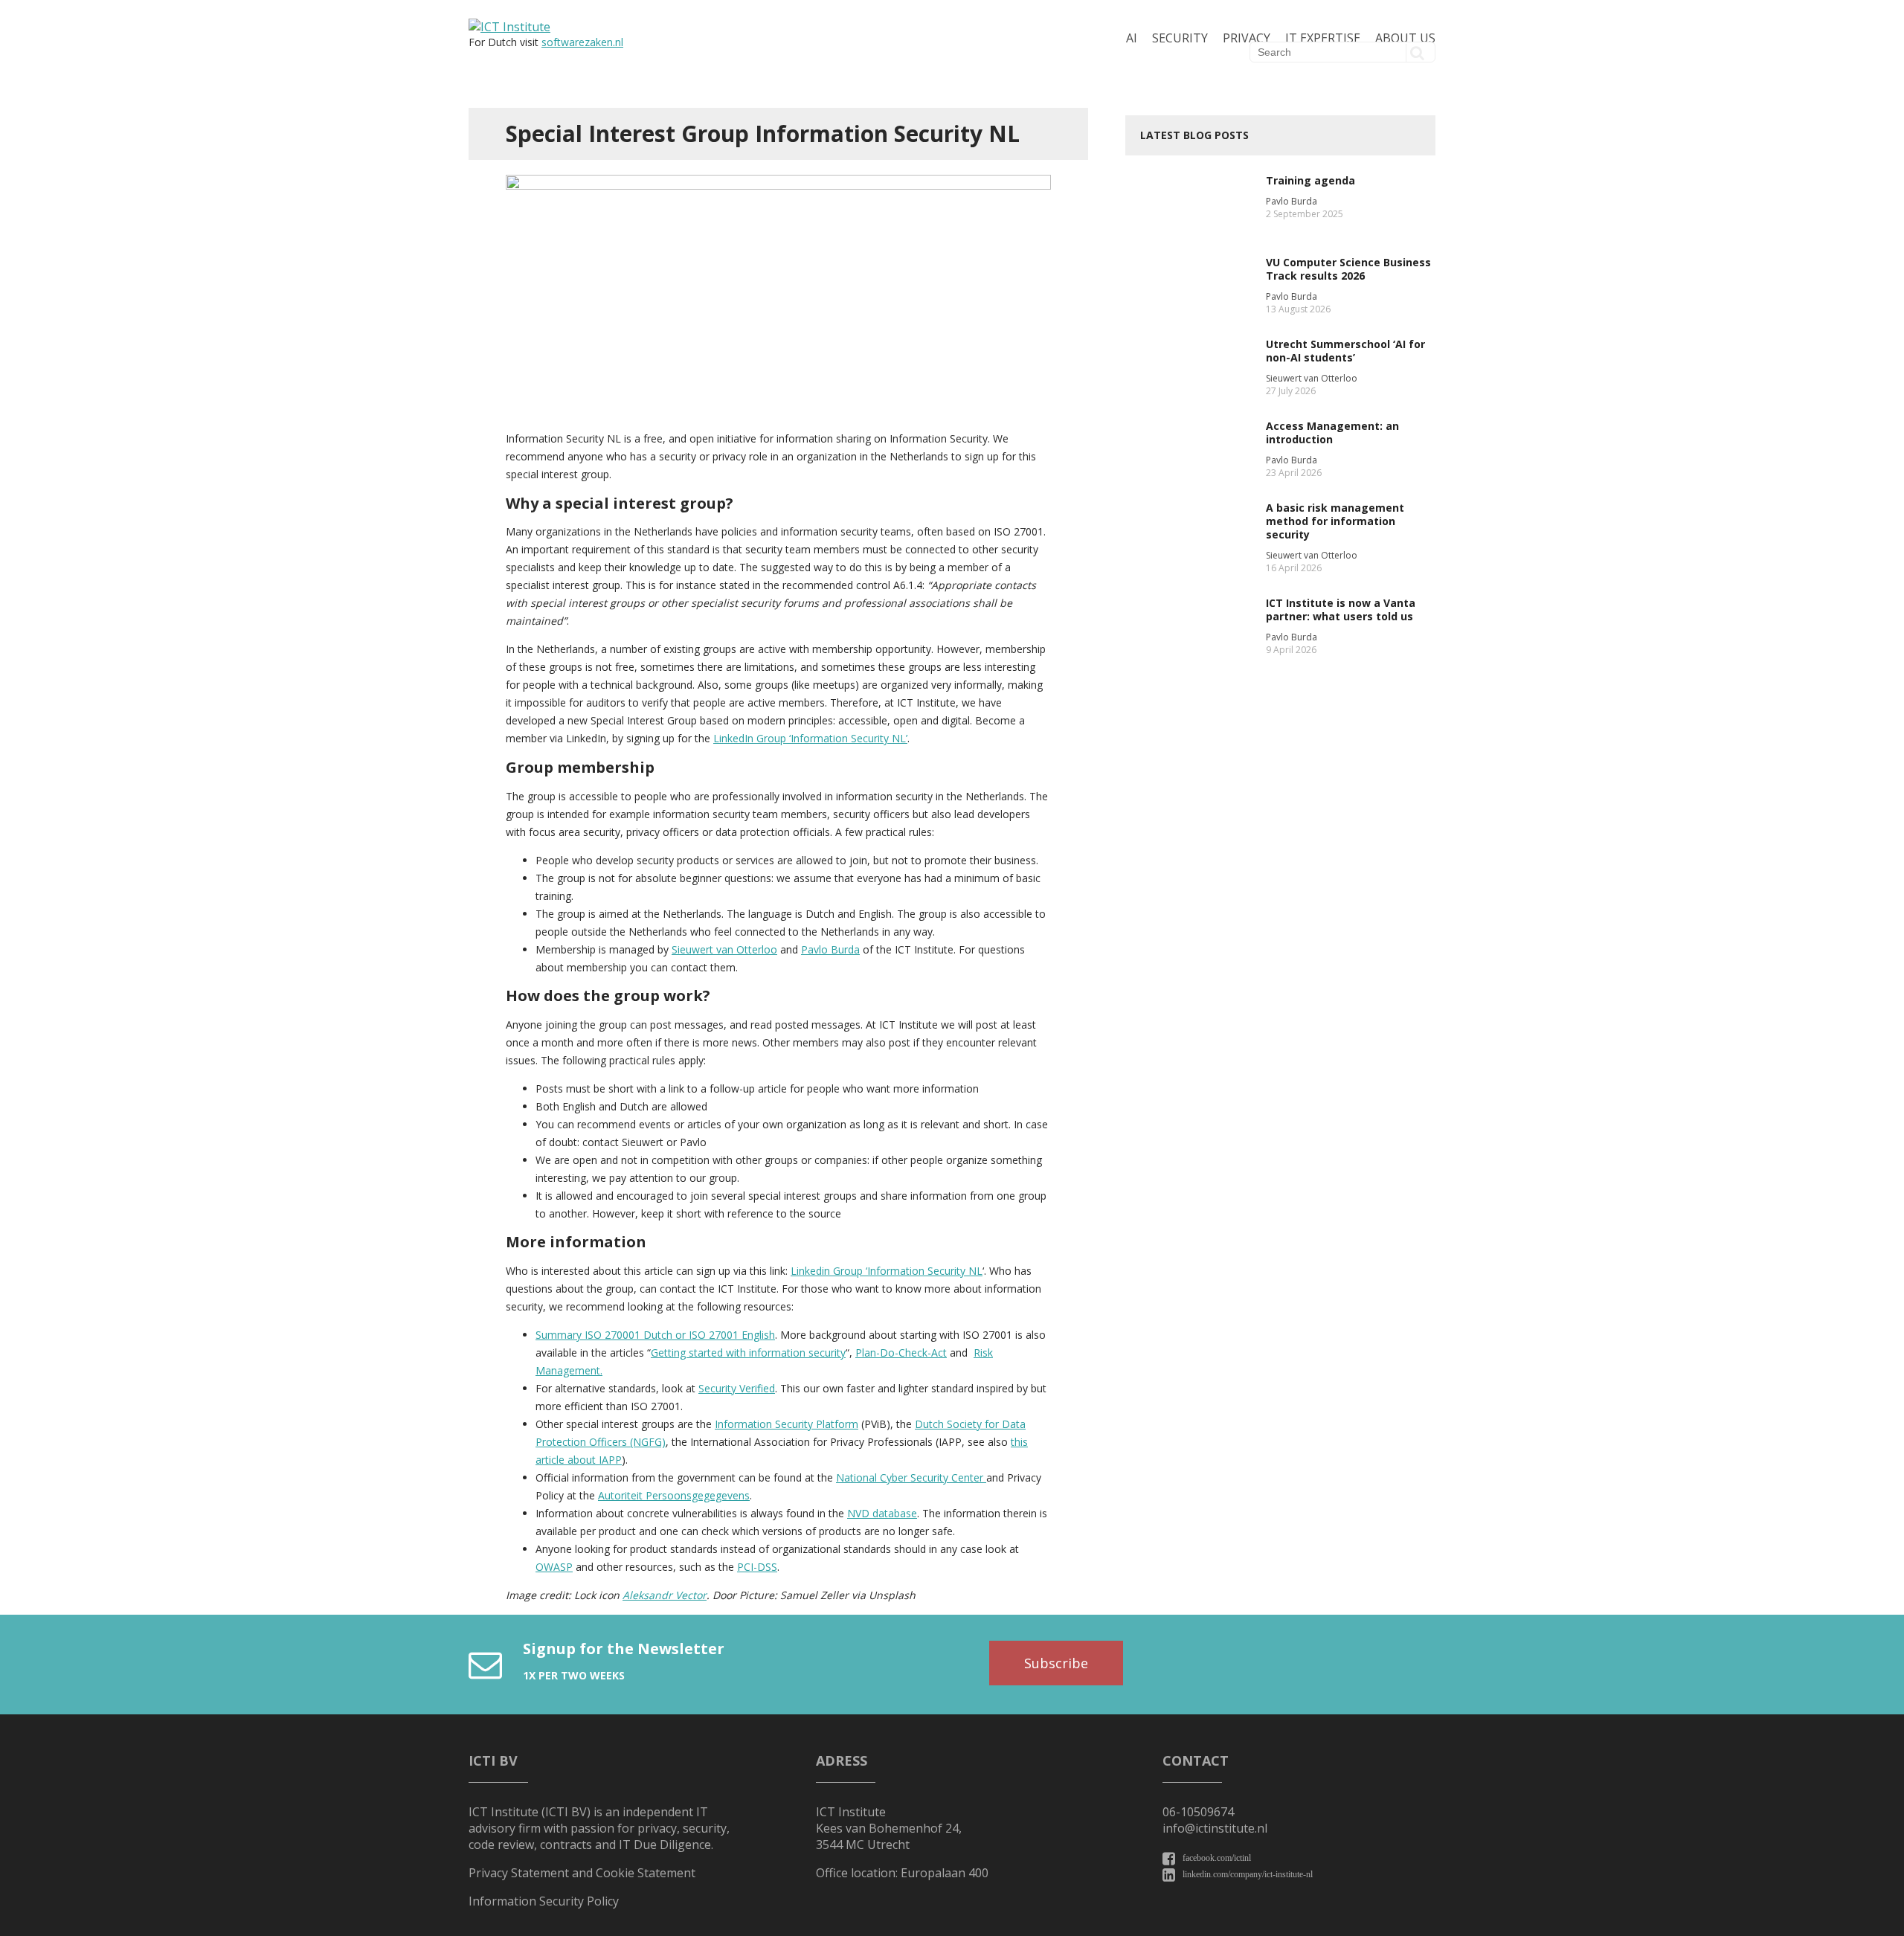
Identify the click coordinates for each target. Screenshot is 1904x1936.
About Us (1405, 38)
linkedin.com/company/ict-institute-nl (1248, 1874)
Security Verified (737, 1388)
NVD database (882, 1513)
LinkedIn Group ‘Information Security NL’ (810, 738)
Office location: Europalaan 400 (902, 1873)
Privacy (1247, 38)
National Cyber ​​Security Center (911, 1477)
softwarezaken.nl (582, 42)
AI (1132, 38)
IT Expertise (1323, 38)
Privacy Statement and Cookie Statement (582, 1873)
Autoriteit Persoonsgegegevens (674, 1495)
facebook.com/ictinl (1217, 1858)
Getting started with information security (748, 1353)
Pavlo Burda (830, 949)
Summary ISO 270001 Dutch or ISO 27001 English (655, 1335)
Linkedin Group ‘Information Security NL (887, 1271)
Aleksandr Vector (665, 1595)
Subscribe (1056, 1663)
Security (1180, 38)
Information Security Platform (787, 1424)
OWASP (554, 1567)
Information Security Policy (544, 1901)
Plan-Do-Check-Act (901, 1353)
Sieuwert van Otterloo (724, 949)
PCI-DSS (757, 1567)
